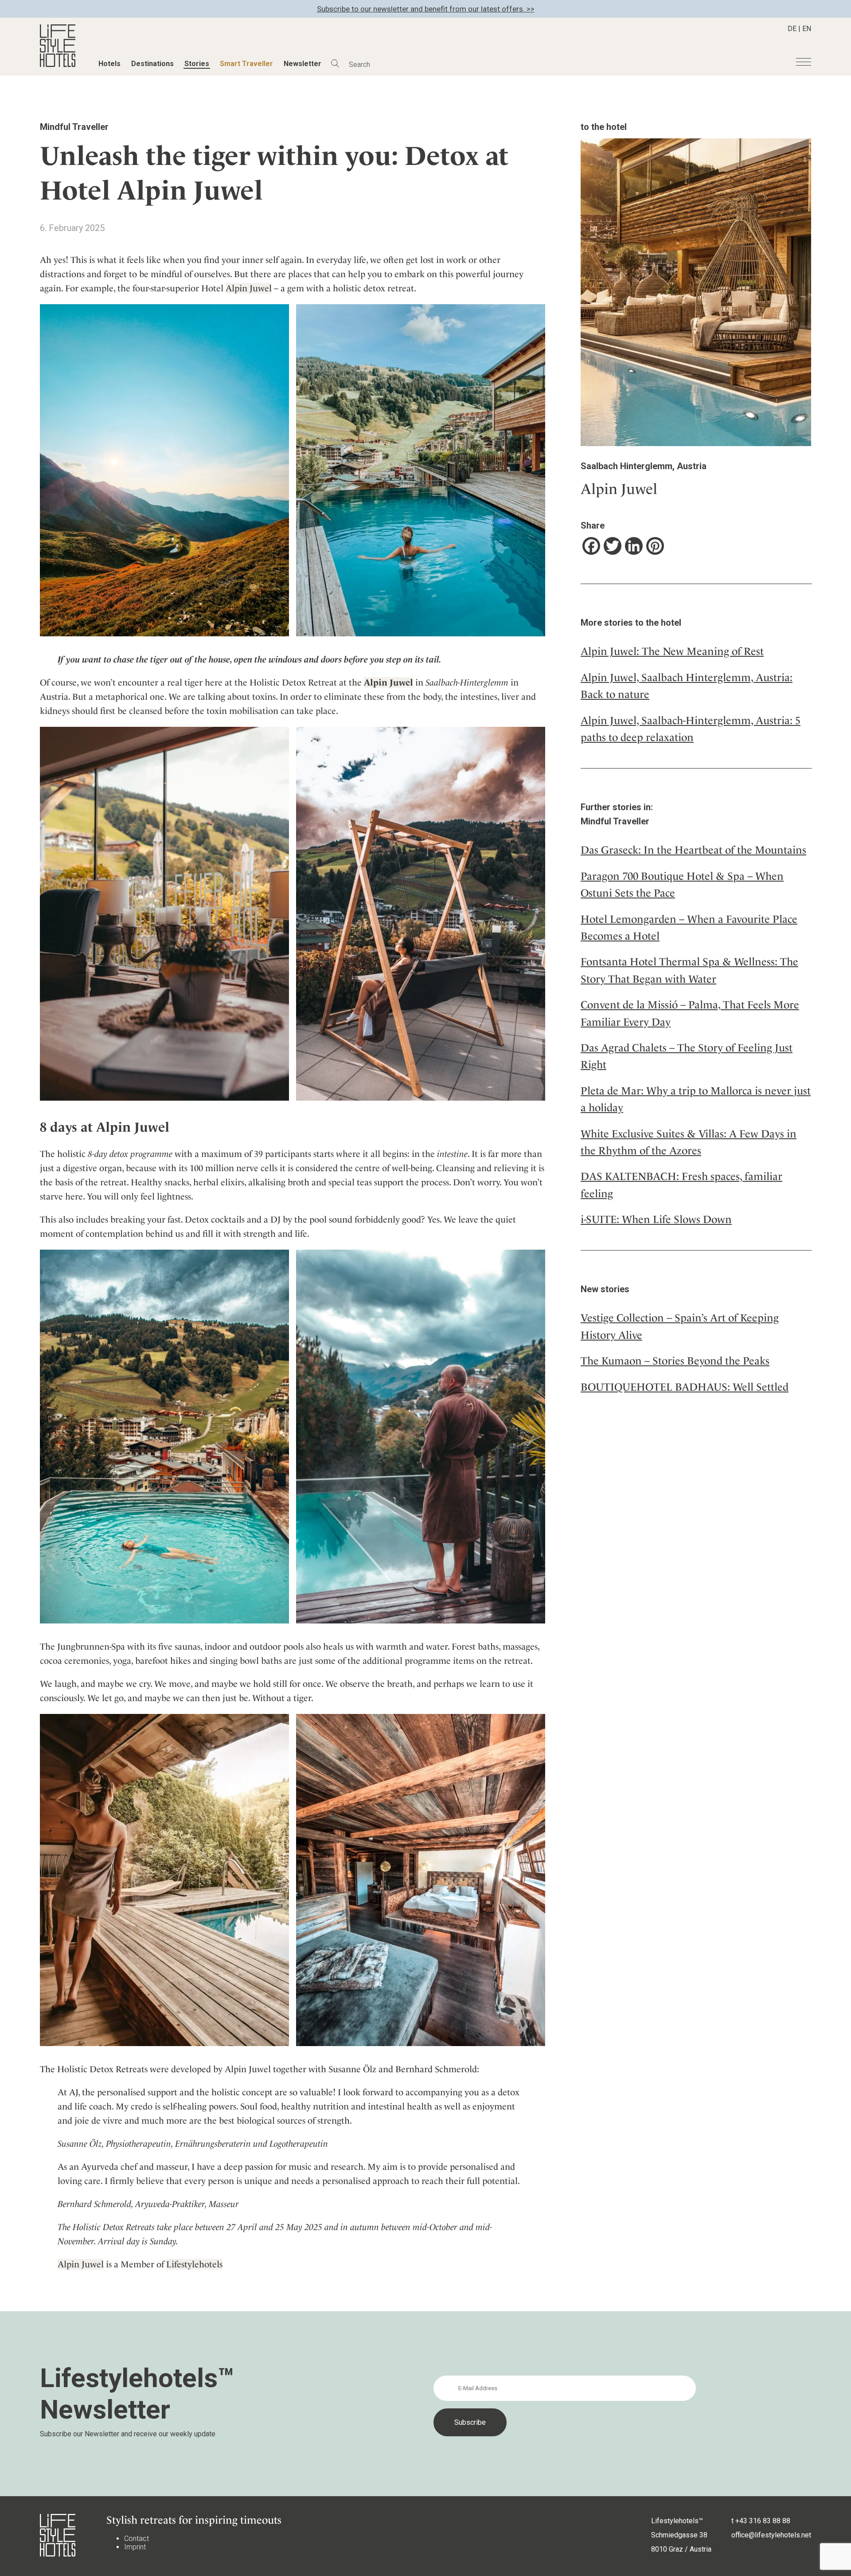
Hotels (109, 64)
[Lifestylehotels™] (58, 65)
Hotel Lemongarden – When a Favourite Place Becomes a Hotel (689, 928)
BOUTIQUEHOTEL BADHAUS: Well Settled (685, 1387)
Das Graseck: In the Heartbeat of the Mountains (693, 850)
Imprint (135, 2547)
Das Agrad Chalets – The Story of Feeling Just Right (687, 1056)
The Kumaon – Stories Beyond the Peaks (675, 1361)
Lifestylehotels (194, 2264)
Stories (197, 64)
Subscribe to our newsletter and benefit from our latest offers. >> (426, 9)
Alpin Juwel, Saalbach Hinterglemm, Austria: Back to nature (687, 686)
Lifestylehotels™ (677, 2521)
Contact (137, 2539)
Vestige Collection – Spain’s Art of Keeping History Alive (680, 1326)
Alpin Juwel (249, 288)
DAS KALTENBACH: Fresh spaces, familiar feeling (681, 1185)
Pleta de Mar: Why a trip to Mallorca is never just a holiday (696, 1099)
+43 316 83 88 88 (763, 2521)
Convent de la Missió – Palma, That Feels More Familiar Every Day (690, 1013)
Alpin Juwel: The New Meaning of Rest (672, 651)
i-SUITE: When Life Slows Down (656, 1219)
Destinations (152, 64)
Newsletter (303, 64)
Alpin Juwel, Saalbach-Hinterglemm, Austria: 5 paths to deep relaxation (691, 729)
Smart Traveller (246, 64)
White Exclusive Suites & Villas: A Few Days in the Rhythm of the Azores (689, 1142)
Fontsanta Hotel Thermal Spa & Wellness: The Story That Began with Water (689, 970)
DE (792, 29)
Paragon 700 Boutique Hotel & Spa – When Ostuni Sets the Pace (682, 885)
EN (807, 29)
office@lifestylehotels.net (771, 2535)
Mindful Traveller (74, 127)
